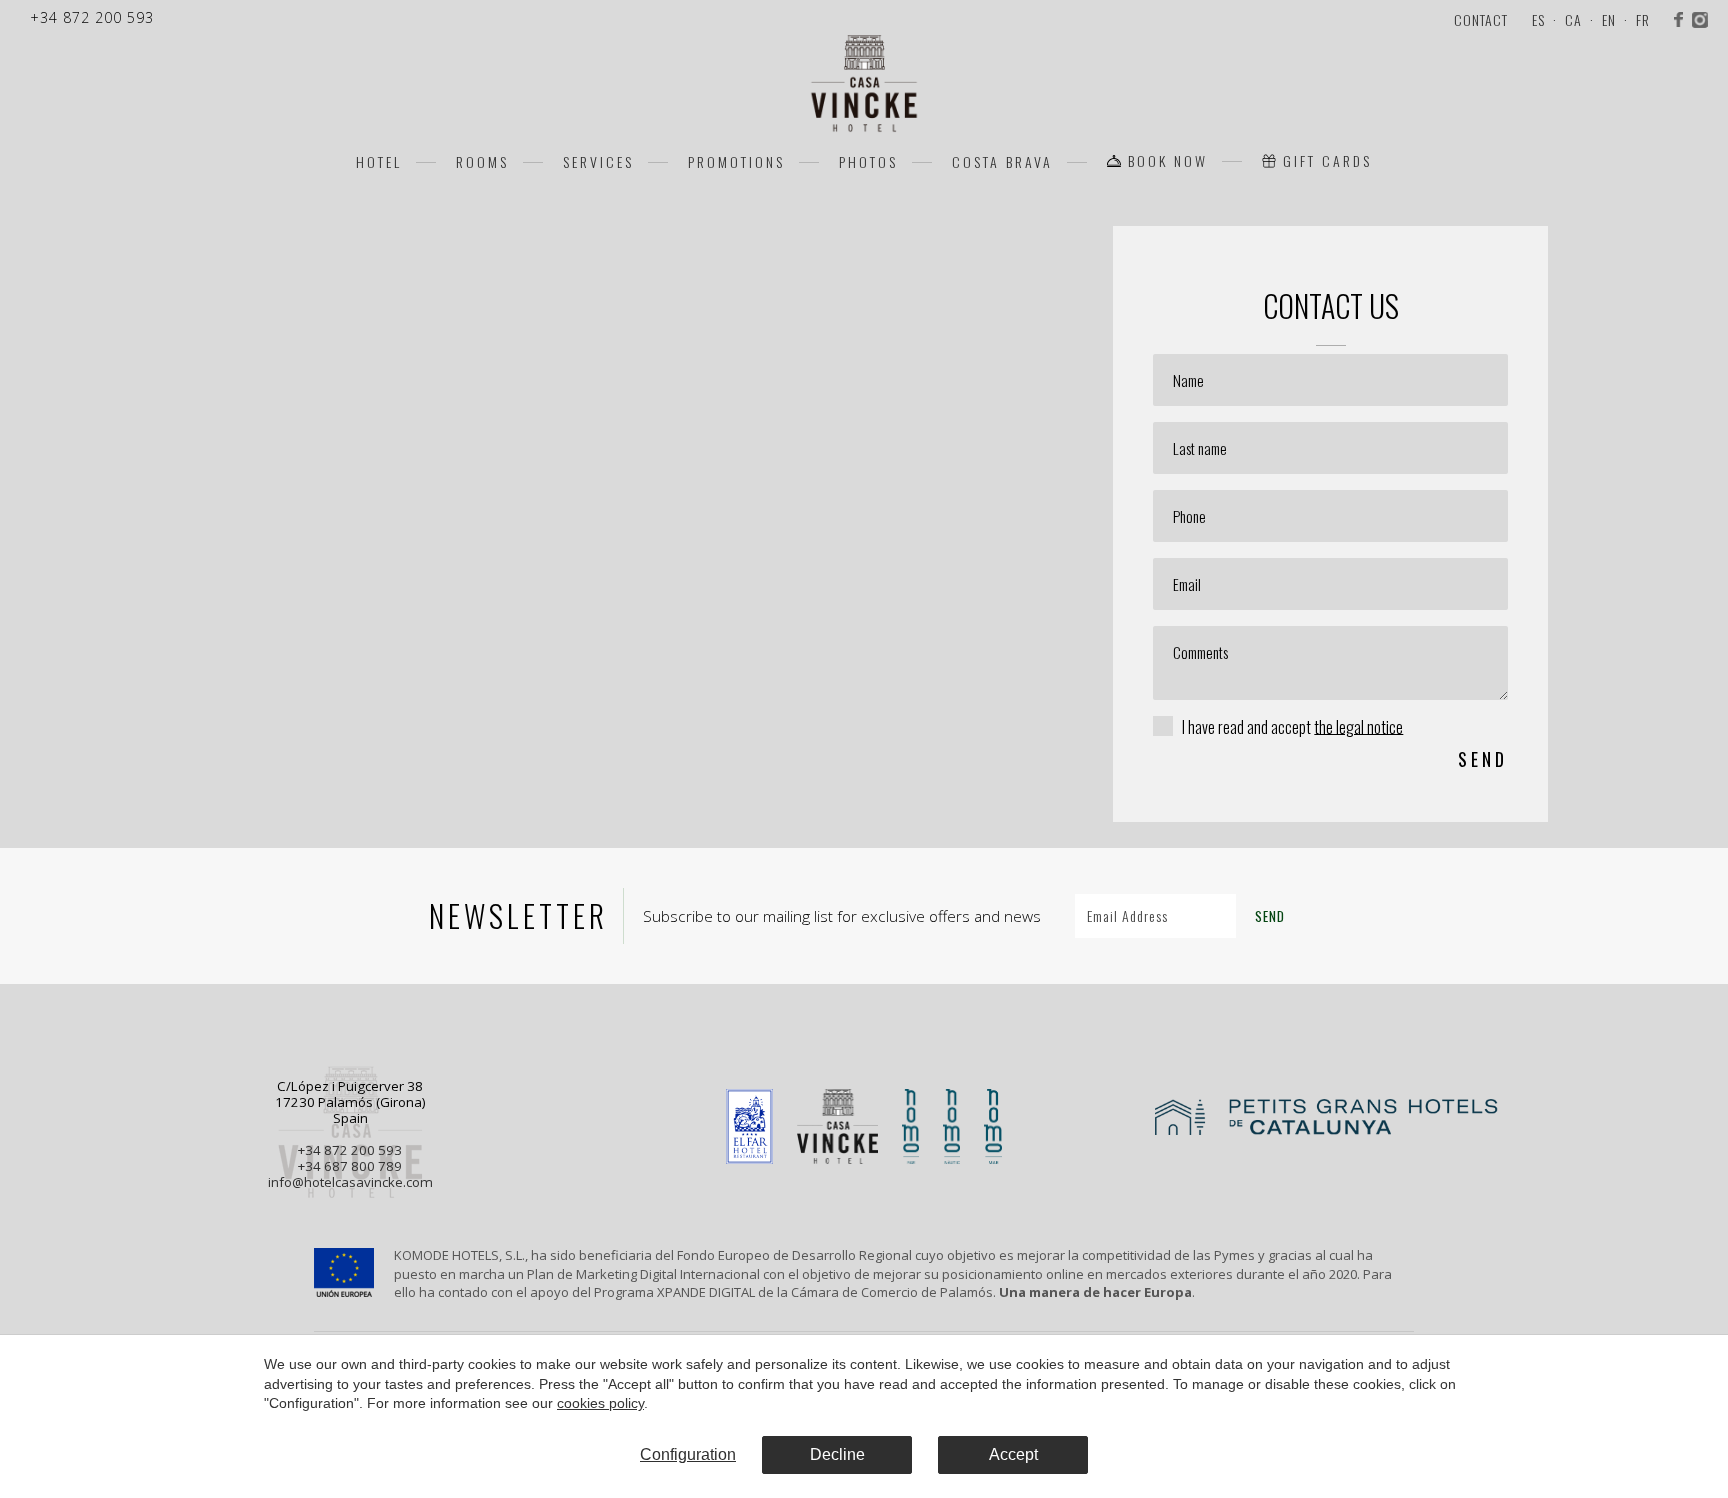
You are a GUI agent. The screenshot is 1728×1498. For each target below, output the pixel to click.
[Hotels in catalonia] (1378, 1129)
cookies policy (600, 1403)
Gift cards (1327, 161)
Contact (1481, 19)
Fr (1643, 19)
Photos (868, 161)
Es (1538, 19)
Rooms (482, 161)
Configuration (688, 1454)
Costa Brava (1002, 161)
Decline (837, 1454)
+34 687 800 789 (350, 1166)
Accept (1013, 1454)
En (1609, 19)
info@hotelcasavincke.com (350, 1182)
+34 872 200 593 (350, 1150)
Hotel (379, 161)
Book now (1168, 161)
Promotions (736, 161)
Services (598, 161)
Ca (1573, 19)
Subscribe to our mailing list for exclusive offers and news (842, 916)
